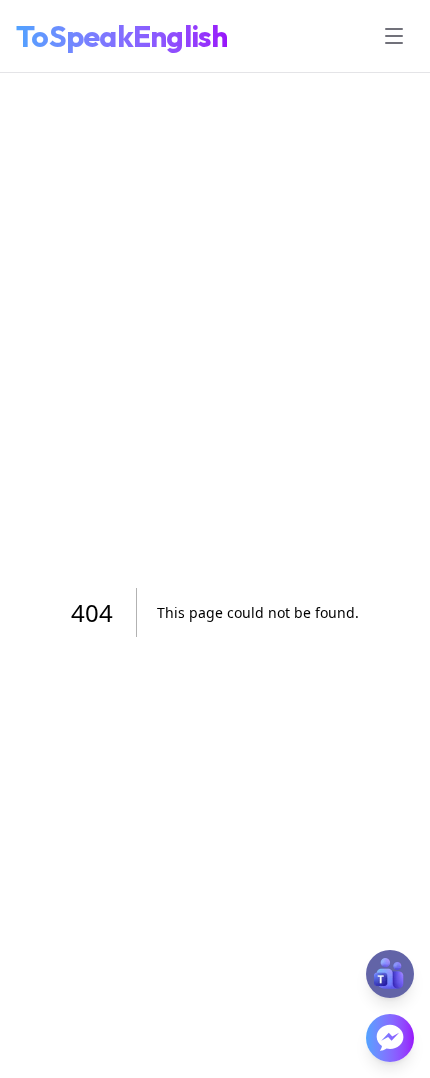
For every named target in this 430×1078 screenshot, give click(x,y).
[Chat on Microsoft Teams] (390, 974)
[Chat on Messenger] (390, 1038)
